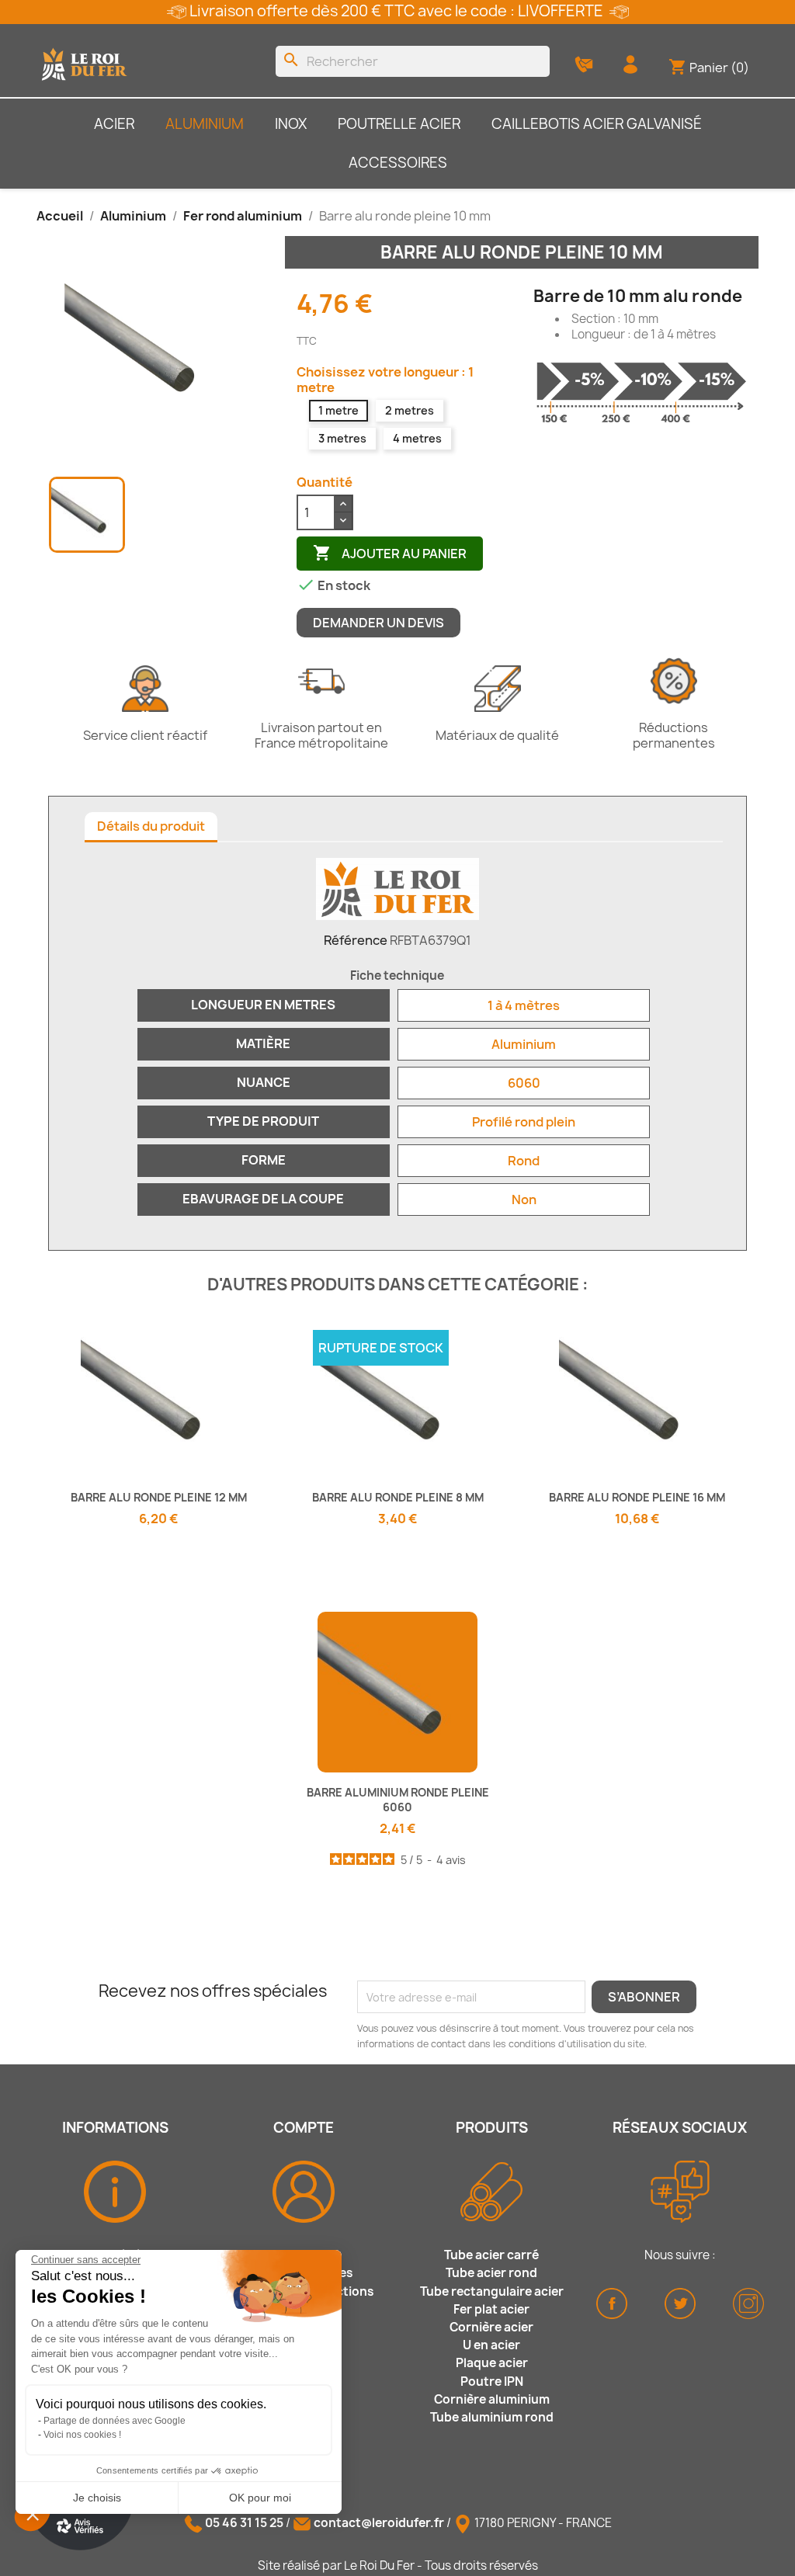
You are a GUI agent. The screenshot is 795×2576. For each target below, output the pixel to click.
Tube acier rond (491, 2273)
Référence (356, 940)
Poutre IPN (492, 2382)
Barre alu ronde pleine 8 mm (398, 1497)
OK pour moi (260, 2498)
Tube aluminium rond (492, 2417)
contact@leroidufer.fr (379, 2523)
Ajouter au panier (390, 553)
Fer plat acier (491, 2309)
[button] (33, 2514)
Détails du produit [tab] (151, 826)
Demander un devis (378, 623)
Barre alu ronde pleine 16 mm (637, 1497)
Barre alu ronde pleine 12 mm (159, 1497)
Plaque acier (492, 2363)
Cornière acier (491, 2327)
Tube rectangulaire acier (492, 2291)
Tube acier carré (491, 2255)
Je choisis (97, 2498)
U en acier (491, 2345)
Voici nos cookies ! (82, 2435)
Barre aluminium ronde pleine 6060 (398, 1800)
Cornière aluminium (492, 2399)
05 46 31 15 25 (244, 2523)
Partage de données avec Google (115, 2421)
